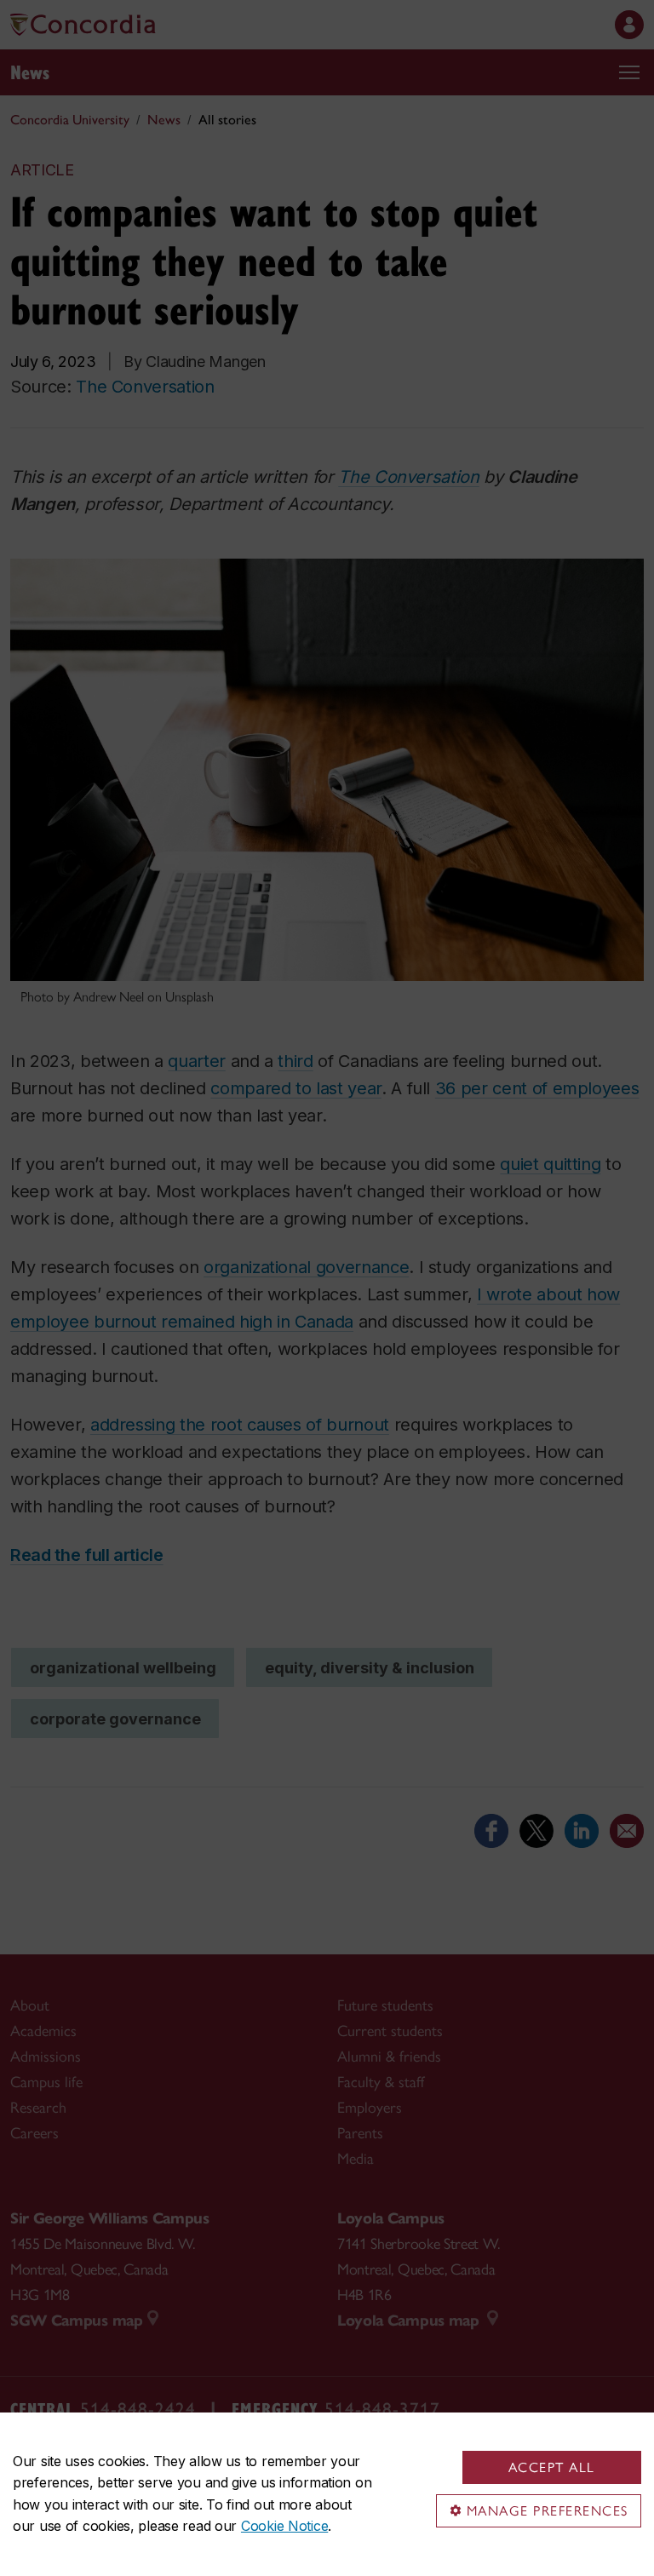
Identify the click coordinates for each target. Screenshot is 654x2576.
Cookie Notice (284, 2526)
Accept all (552, 2467)
